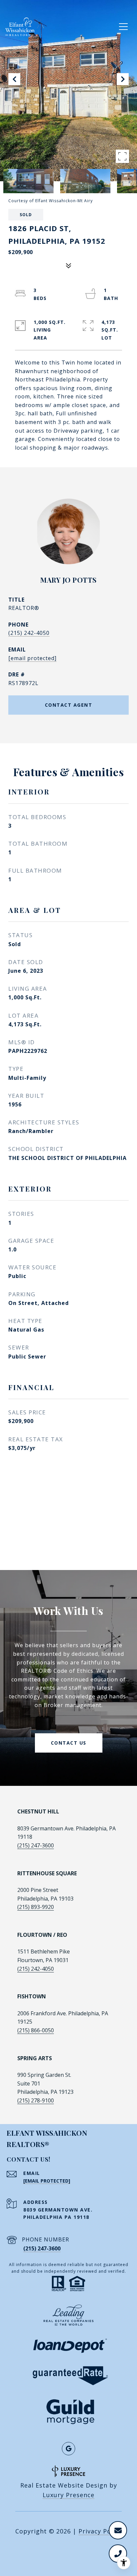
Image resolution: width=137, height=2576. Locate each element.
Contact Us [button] (69, 1743)
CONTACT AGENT (69, 705)
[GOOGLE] (68, 2449)
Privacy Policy (100, 2531)
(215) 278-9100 (36, 2100)
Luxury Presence (68, 2495)
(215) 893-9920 (36, 1907)
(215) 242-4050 (29, 633)
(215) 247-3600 (36, 1845)
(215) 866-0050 (36, 2030)
